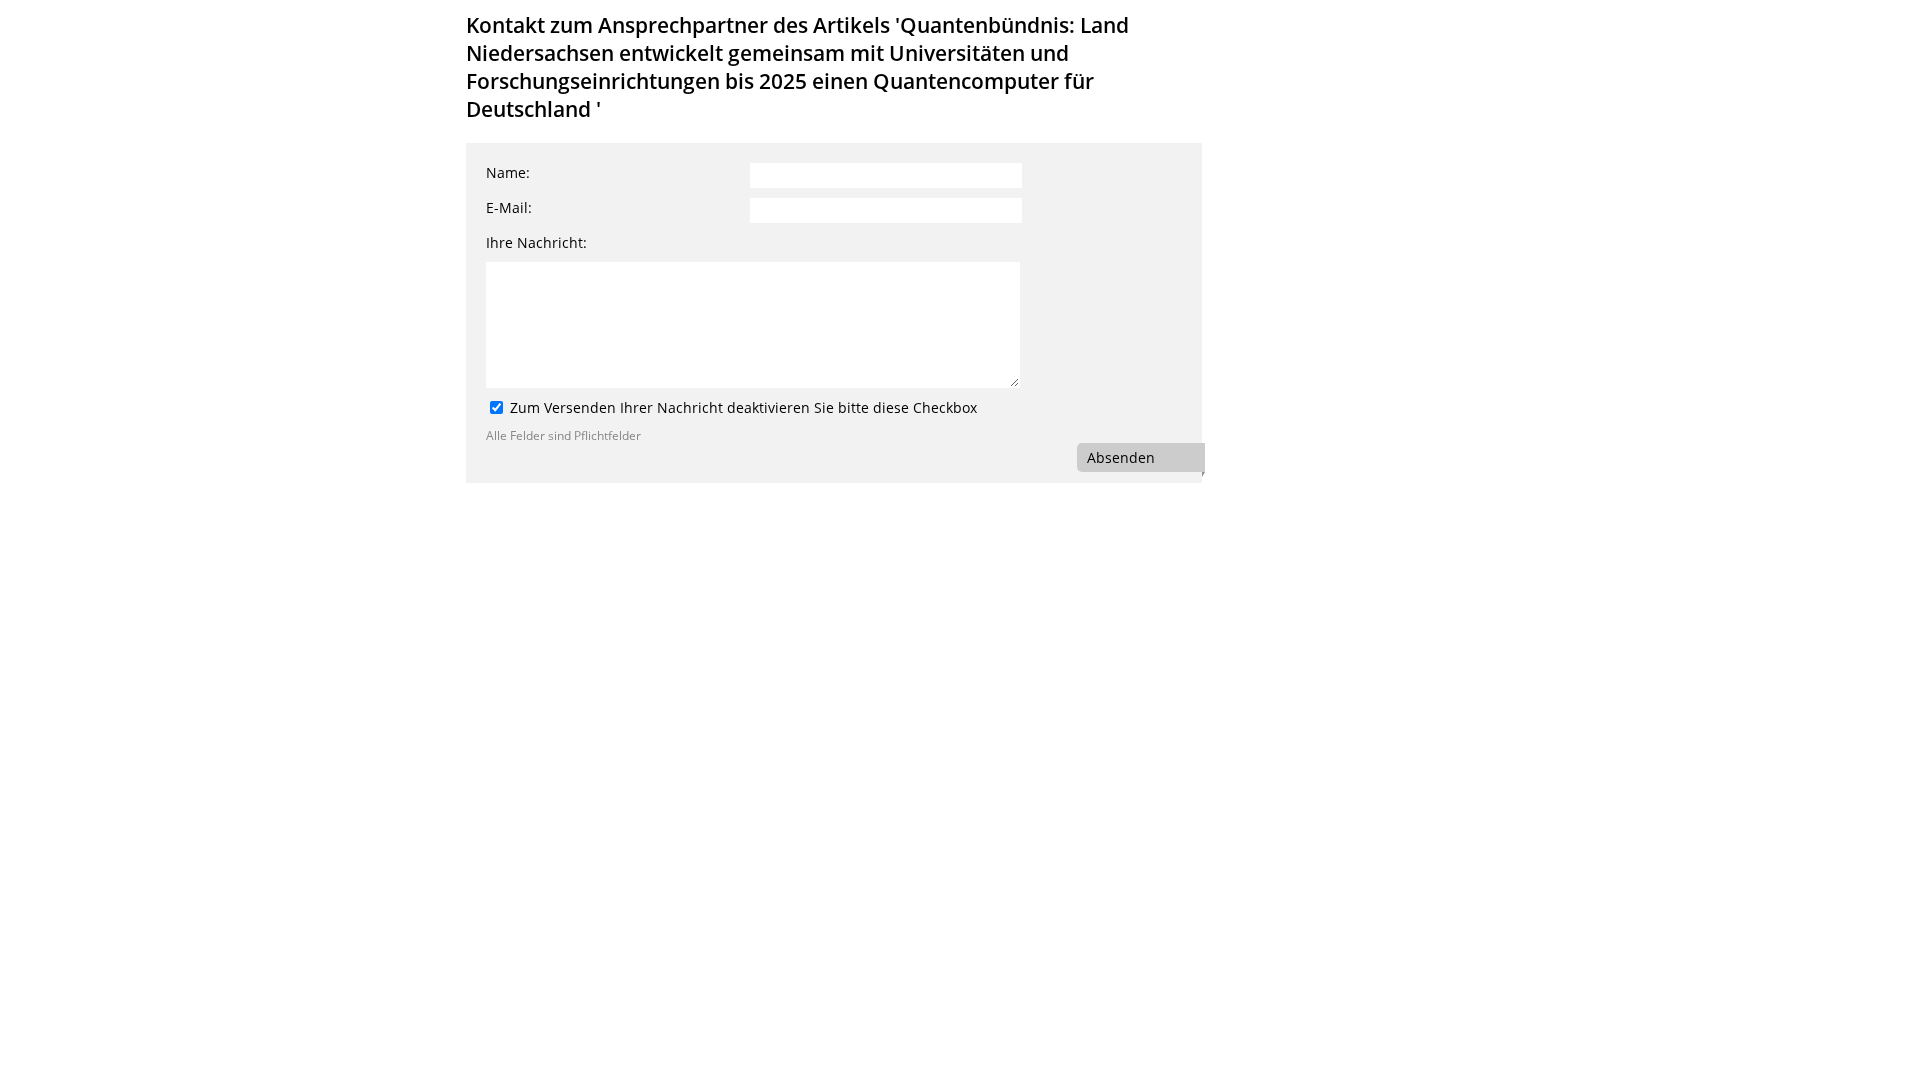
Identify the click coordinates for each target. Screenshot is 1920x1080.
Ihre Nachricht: (536, 242)
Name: (508, 172)
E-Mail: (509, 207)
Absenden (1121, 457)
